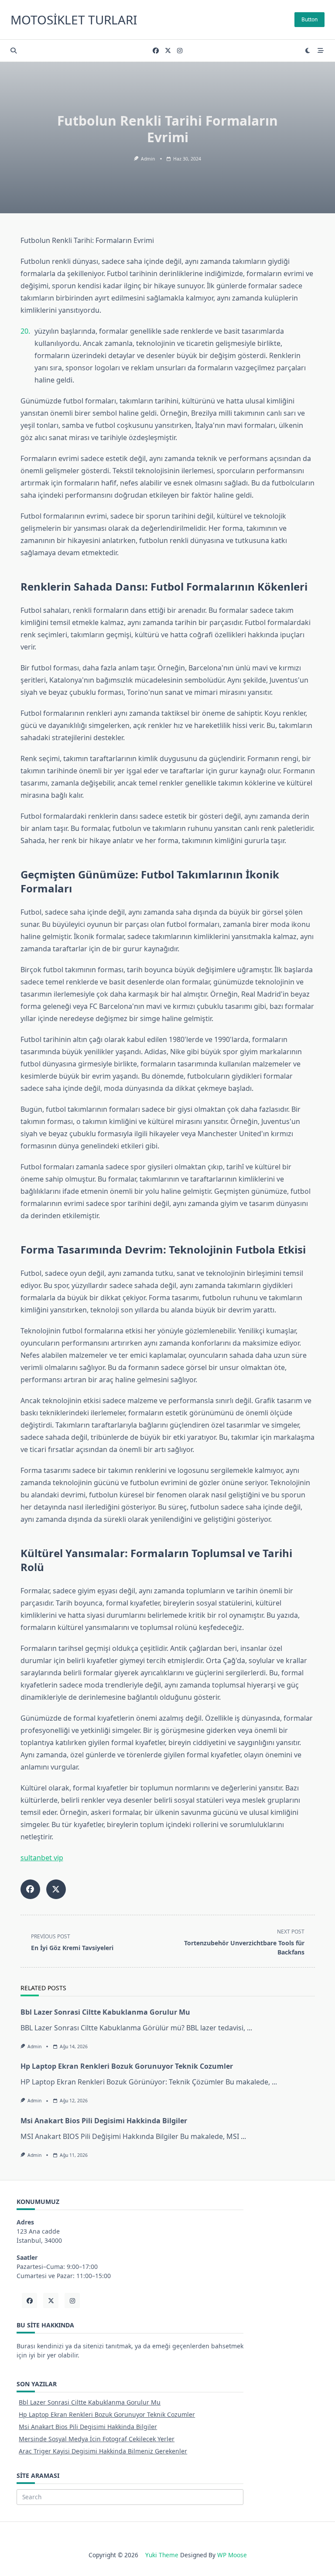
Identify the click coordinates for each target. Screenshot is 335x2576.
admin (148, 159)
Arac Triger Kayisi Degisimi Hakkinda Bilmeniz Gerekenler (103, 2451)
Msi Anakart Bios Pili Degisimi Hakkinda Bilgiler (104, 2121)
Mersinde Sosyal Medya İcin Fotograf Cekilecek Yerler (97, 2439)
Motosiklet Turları (74, 20)
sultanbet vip (42, 1858)
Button (309, 19)
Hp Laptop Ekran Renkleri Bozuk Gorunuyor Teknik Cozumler (127, 2066)
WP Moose (232, 2555)
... (250, 2028)
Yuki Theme (162, 2555)
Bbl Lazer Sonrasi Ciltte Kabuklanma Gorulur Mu (105, 2012)
